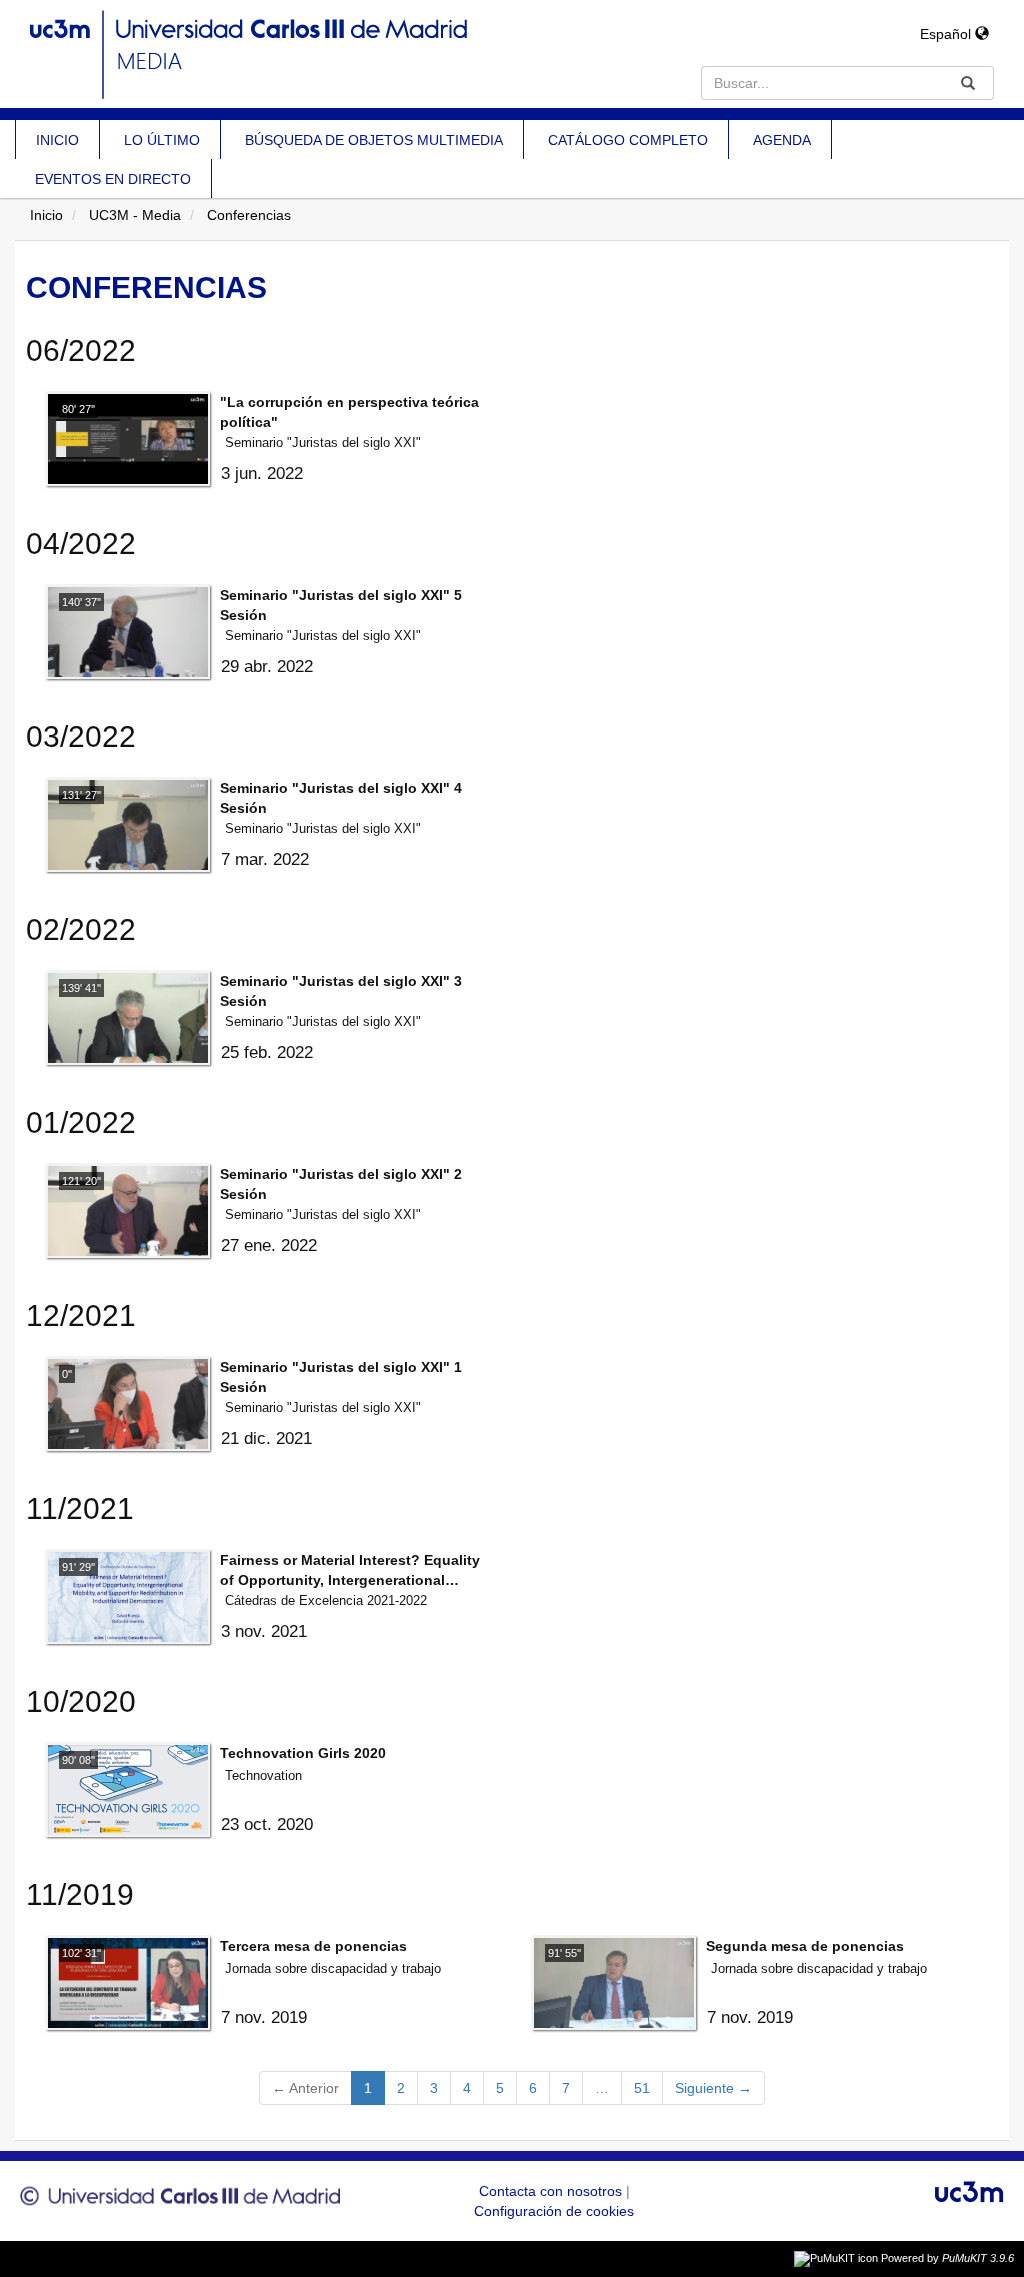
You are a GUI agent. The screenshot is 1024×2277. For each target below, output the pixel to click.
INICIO (57, 140)
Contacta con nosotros (552, 2191)
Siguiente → (713, 2088)
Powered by (947, 2258)
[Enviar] (968, 83)
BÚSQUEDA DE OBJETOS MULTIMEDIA (374, 140)
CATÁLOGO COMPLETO (628, 140)
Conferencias (249, 215)
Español (947, 34)
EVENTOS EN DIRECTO (113, 179)
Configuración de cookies (554, 2211)
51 (642, 2088)
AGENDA (782, 140)
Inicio (46, 215)
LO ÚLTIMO (162, 140)
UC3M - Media (135, 215)
